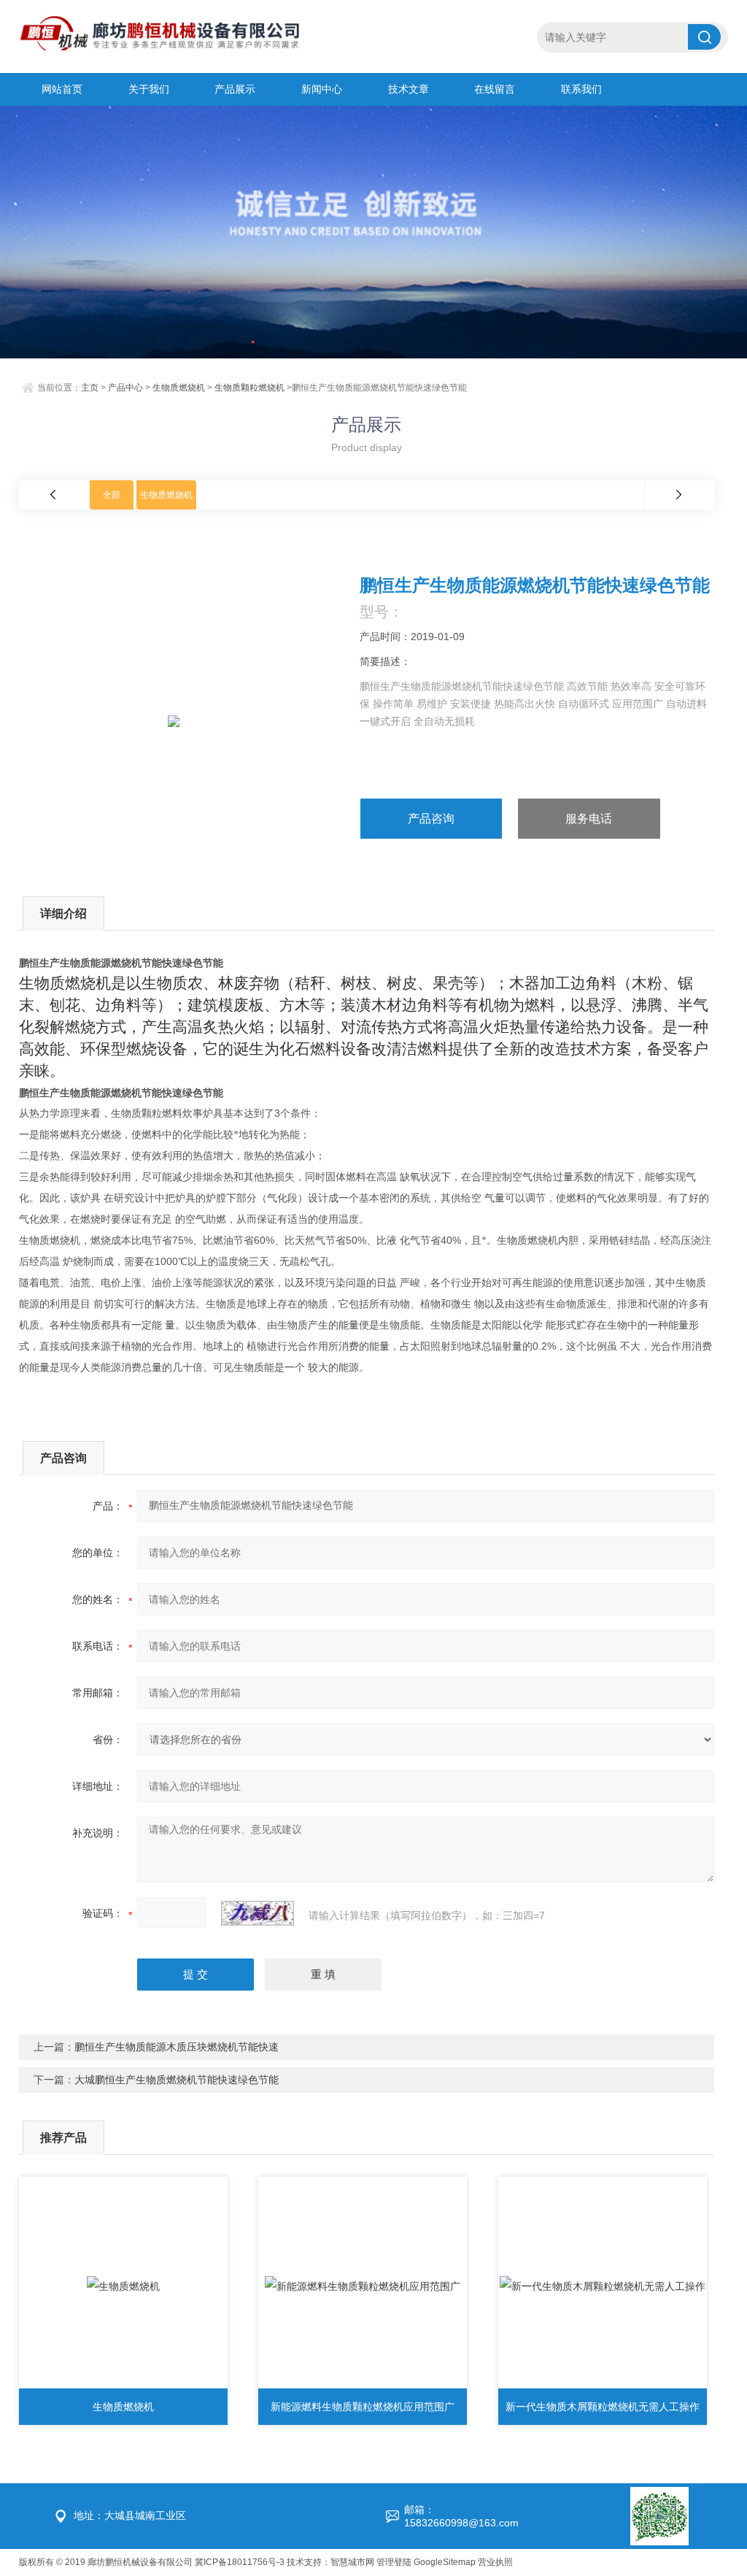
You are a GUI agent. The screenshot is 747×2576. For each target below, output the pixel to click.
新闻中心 (322, 89)
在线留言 (495, 89)
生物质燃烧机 (179, 388)
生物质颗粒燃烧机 (249, 388)
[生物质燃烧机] (123, 2286)
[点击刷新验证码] (258, 1913)
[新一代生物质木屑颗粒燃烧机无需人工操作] (603, 2286)
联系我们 (581, 89)
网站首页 (62, 89)
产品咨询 (431, 819)
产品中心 (125, 388)
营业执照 (495, 2562)
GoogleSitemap (445, 2562)
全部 (112, 495)
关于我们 (149, 89)
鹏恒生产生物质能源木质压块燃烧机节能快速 (177, 2047)
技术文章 (409, 89)
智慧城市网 (352, 2562)
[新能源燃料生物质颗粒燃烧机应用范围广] (363, 2286)
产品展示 (235, 89)
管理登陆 (394, 2562)
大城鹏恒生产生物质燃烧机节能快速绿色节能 (177, 2080)
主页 (90, 388)
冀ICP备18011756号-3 (240, 2562)
